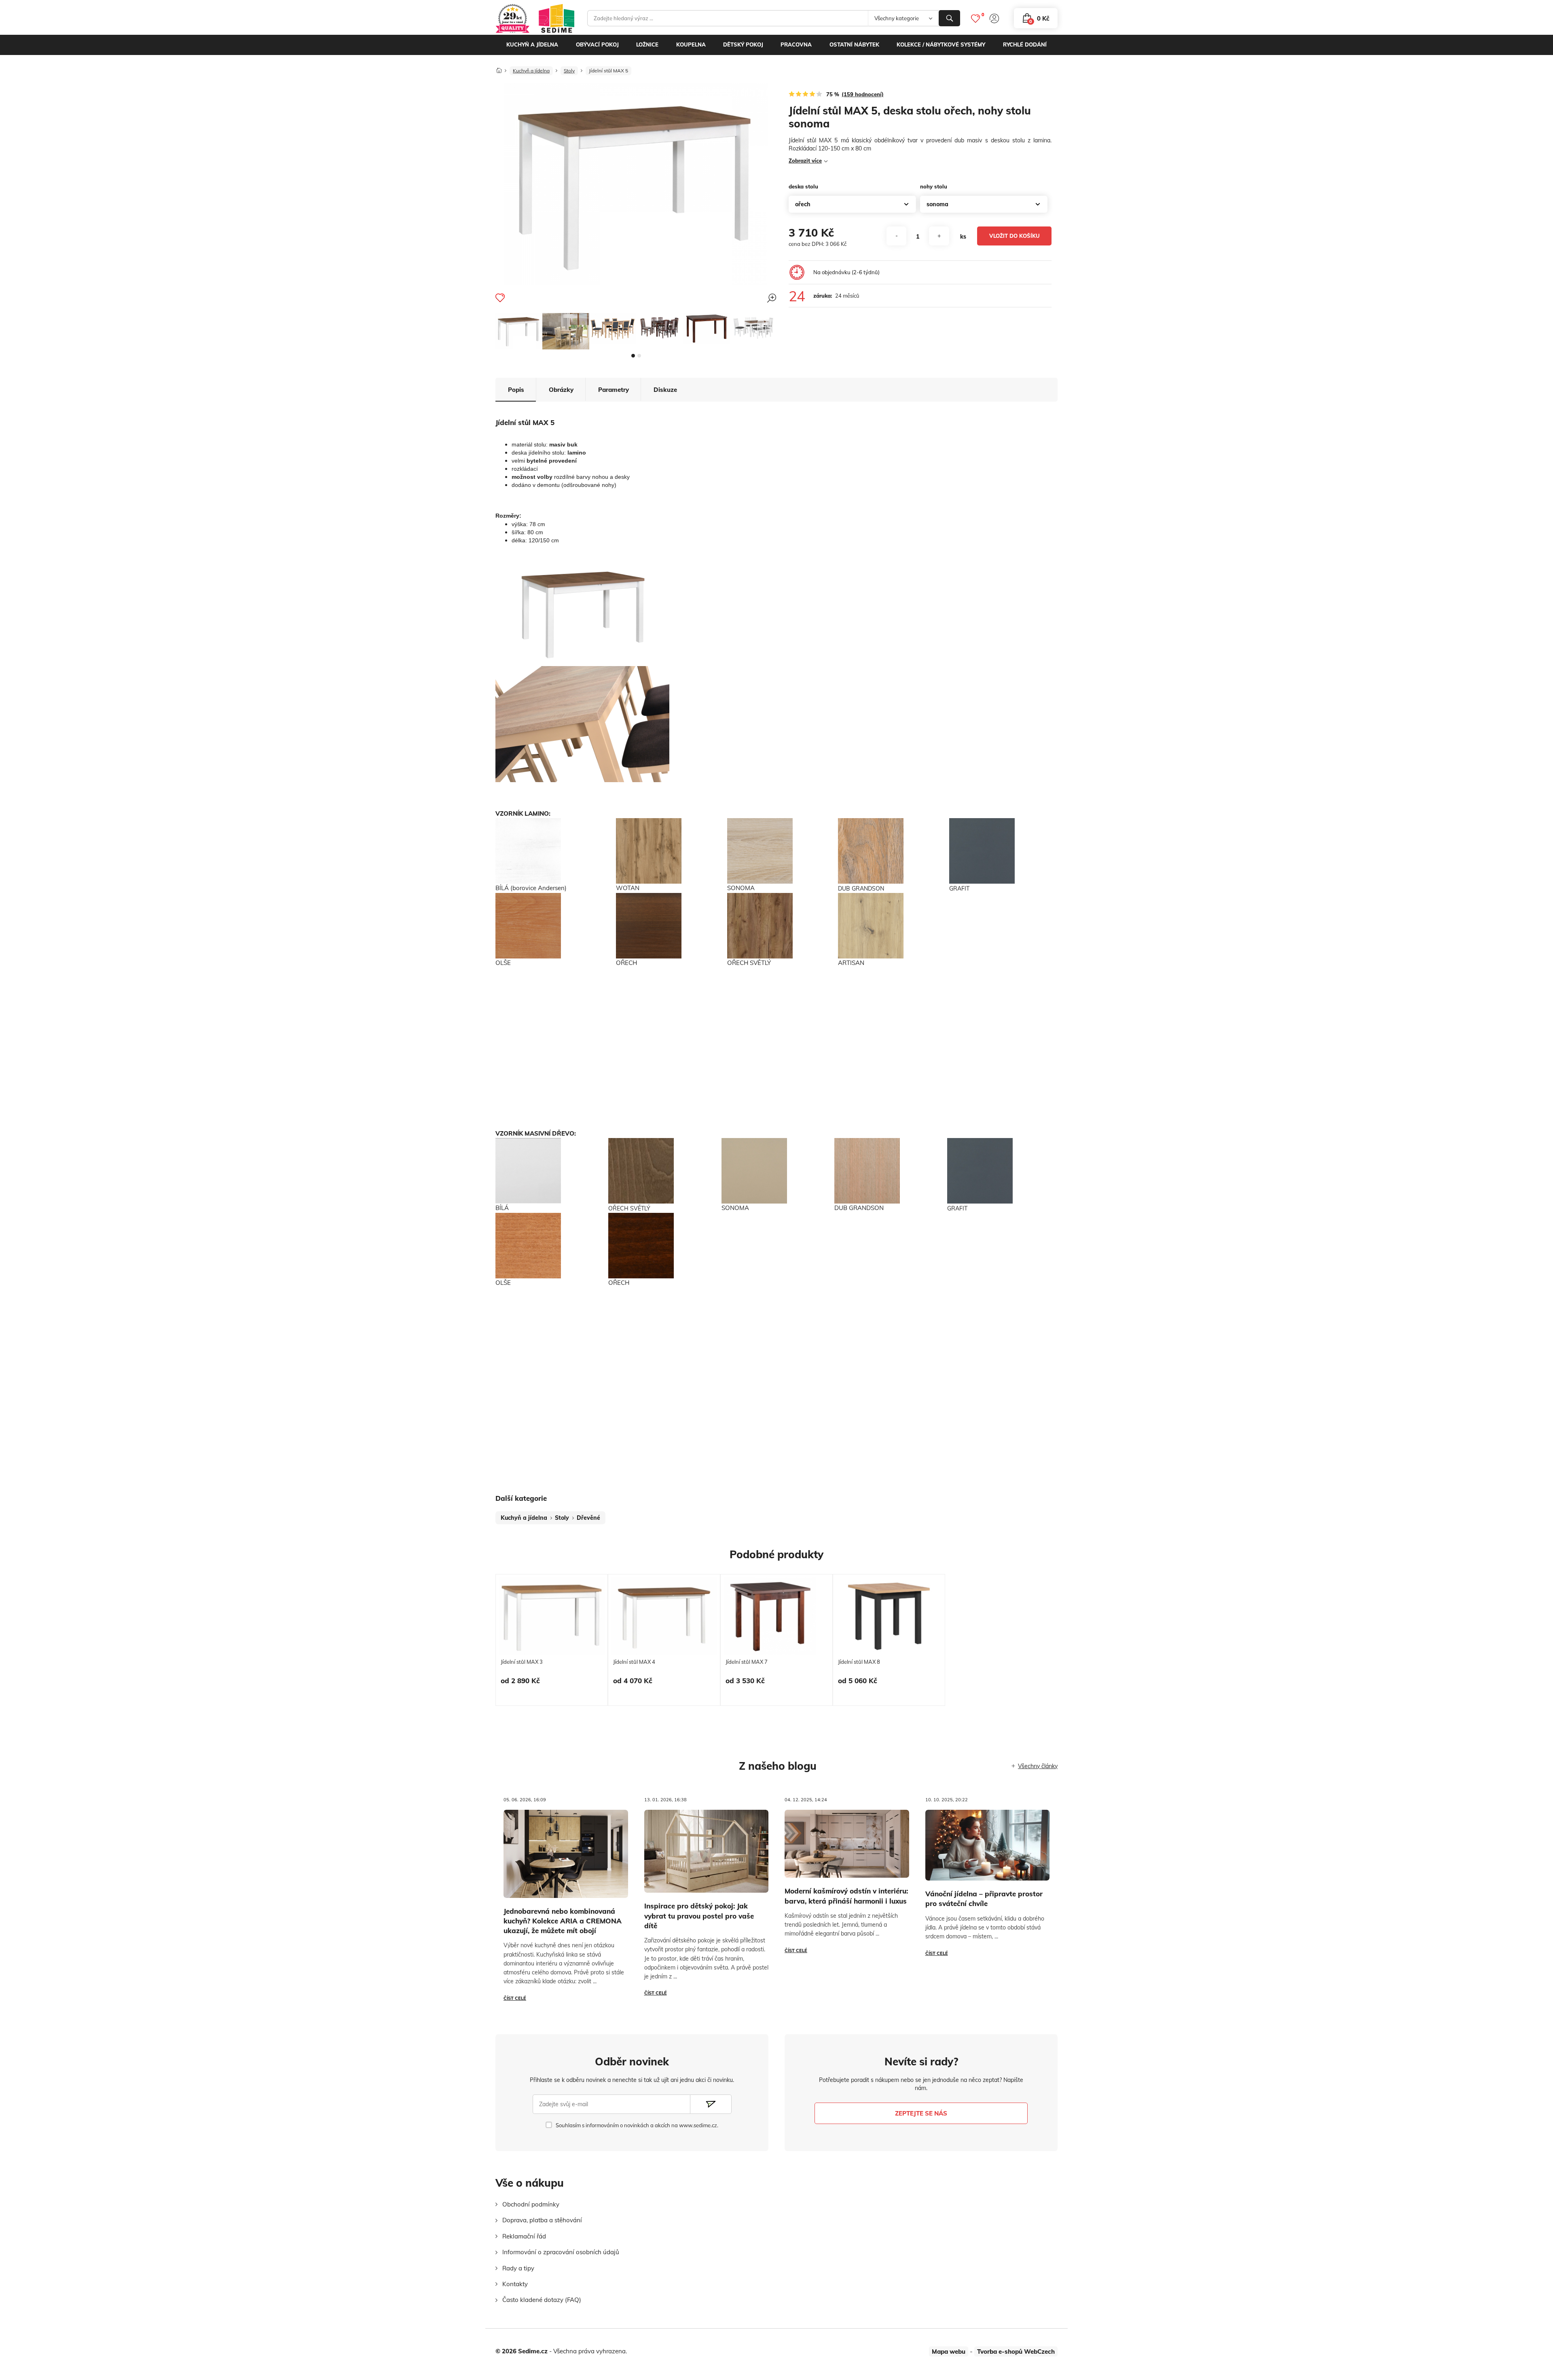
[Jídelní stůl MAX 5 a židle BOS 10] (753, 328)
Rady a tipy (518, 2268)
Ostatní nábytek (854, 44)
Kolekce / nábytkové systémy (941, 44)
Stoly (569, 71)
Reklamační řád (524, 2236)
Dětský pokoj (743, 44)
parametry (614, 390)
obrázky (561, 390)
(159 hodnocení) (863, 94)
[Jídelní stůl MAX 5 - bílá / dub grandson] (519, 331)
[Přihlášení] (994, 18)
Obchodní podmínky (531, 2204)
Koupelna (691, 44)
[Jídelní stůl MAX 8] (889, 1616)
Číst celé (515, 1998)
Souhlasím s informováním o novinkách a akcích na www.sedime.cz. (637, 2125)
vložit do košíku (1015, 236)
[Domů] (499, 68)
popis (516, 390)
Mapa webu (949, 2351)
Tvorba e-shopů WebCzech (1016, 2351)
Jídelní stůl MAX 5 (608, 71)
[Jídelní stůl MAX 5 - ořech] (707, 329)
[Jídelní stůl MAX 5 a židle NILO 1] (566, 331)
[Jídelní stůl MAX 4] (664, 1616)
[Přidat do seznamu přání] (500, 298)
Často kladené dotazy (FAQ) (542, 2300)
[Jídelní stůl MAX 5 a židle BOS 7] (660, 328)
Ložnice (647, 44)
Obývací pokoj (597, 44)
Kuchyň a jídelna (532, 44)
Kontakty (515, 2284)
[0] (975, 18)
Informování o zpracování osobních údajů (561, 2252)
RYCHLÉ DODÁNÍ (1025, 44)
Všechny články (1038, 1766)
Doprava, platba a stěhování (542, 2220)
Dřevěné (588, 1518)
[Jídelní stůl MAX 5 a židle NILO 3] (613, 329)
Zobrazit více (805, 161)
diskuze (665, 390)
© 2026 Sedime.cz (522, 2351)
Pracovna (796, 44)
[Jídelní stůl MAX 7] (770, 1616)
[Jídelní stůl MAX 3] (552, 1616)
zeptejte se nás (921, 2113)
